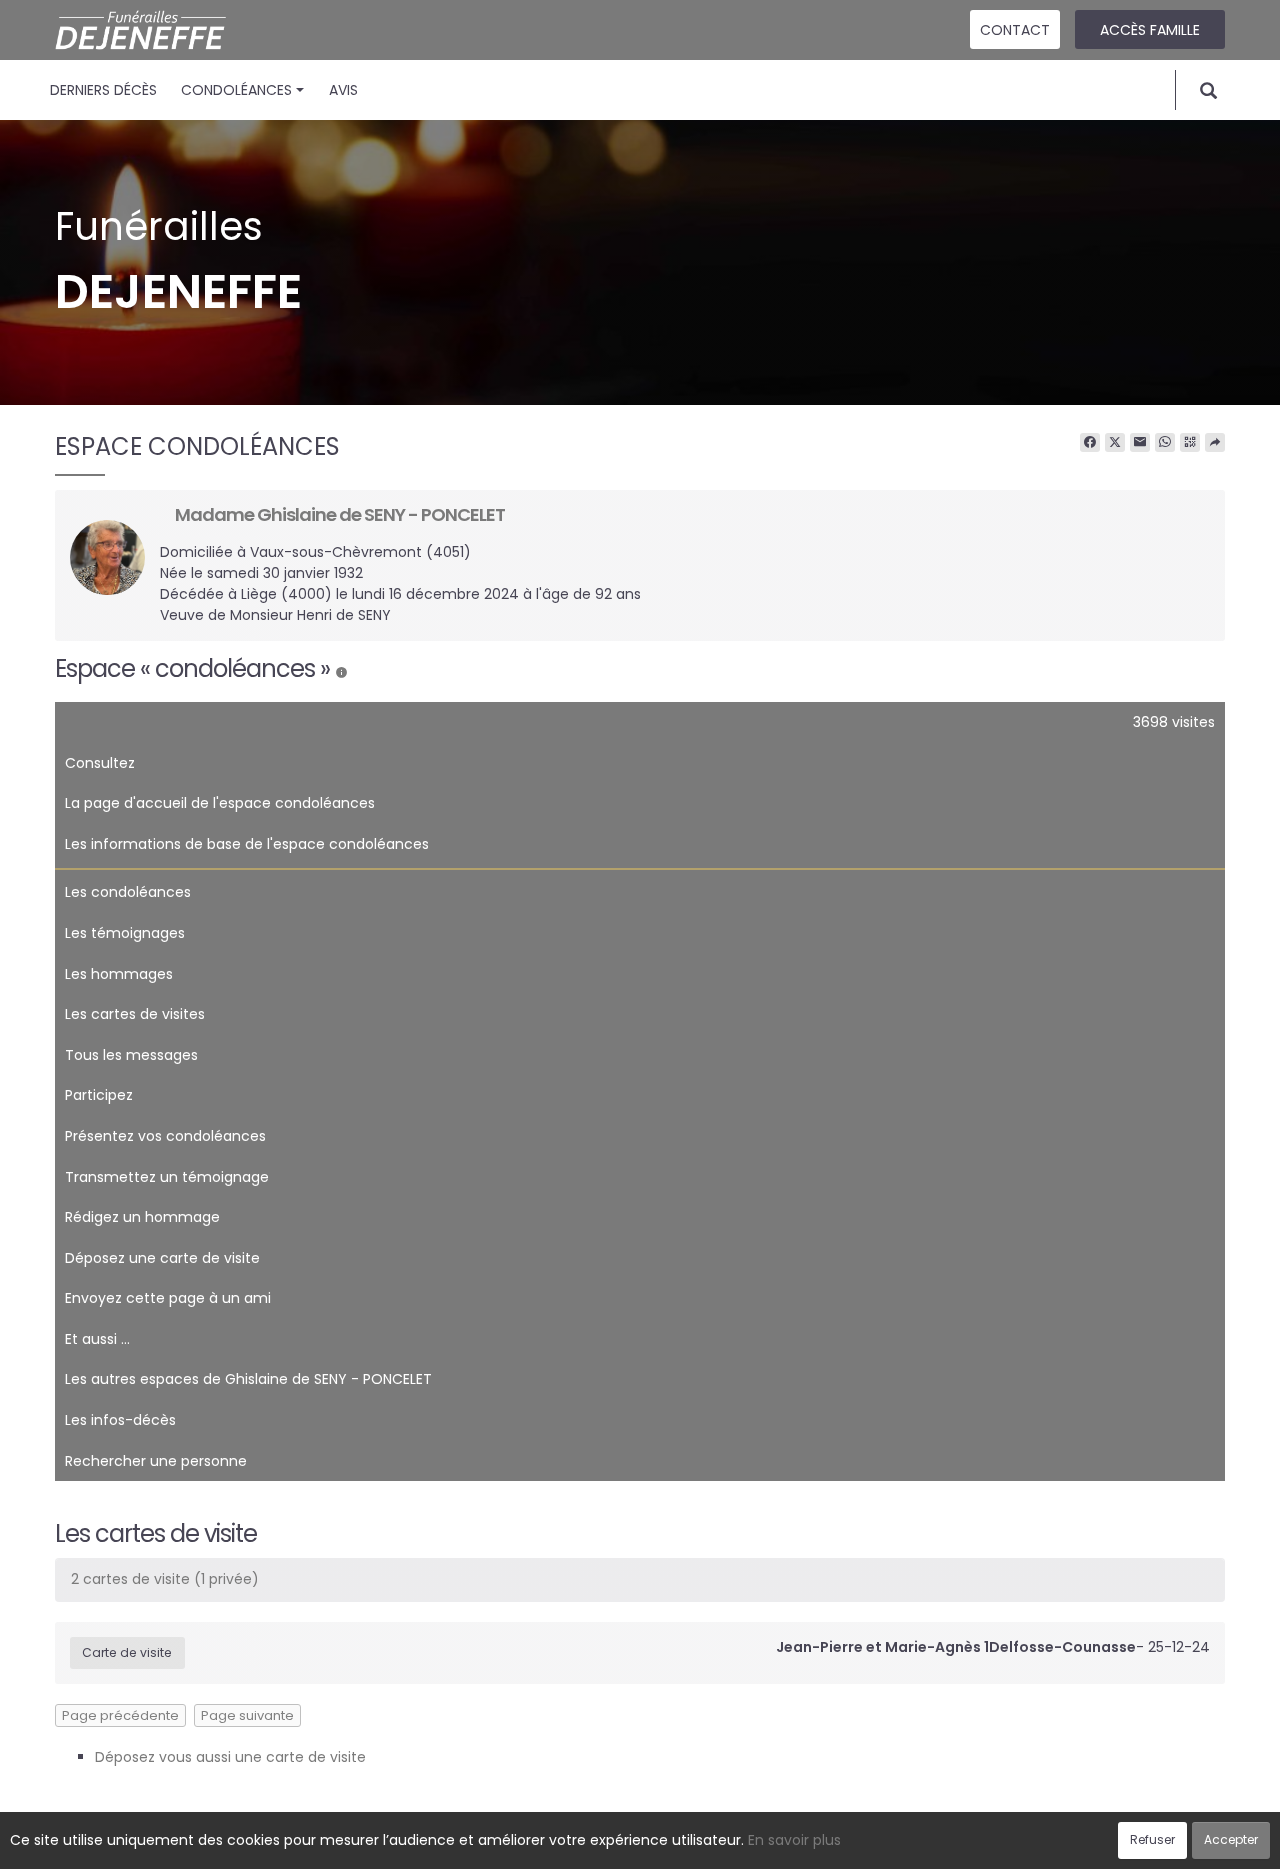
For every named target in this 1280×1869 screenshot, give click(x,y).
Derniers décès (103, 90)
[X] (1115, 443)
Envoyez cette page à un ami (168, 1298)
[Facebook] (1090, 443)
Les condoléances (128, 892)
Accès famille (1150, 30)
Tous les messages (131, 1055)
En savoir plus (794, 1840)
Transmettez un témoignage (167, 1177)
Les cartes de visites (135, 1014)
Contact (1015, 30)
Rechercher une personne (156, 1461)
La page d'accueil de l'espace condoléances (220, 803)
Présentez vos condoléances (165, 1136)
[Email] (1140, 443)
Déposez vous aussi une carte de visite (230, 1757)
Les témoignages (125, 933)
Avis (343, 90)
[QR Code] (1190, 443)
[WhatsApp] (1165, 443)
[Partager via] (1215, 443)
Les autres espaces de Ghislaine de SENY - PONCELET (248, 1379)
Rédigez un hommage (142, 1217)
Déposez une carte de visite (162, 1258)
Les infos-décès (120, 1420)
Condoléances (236, 90)
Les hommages (119, 974)
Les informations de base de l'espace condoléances (247, 844)
